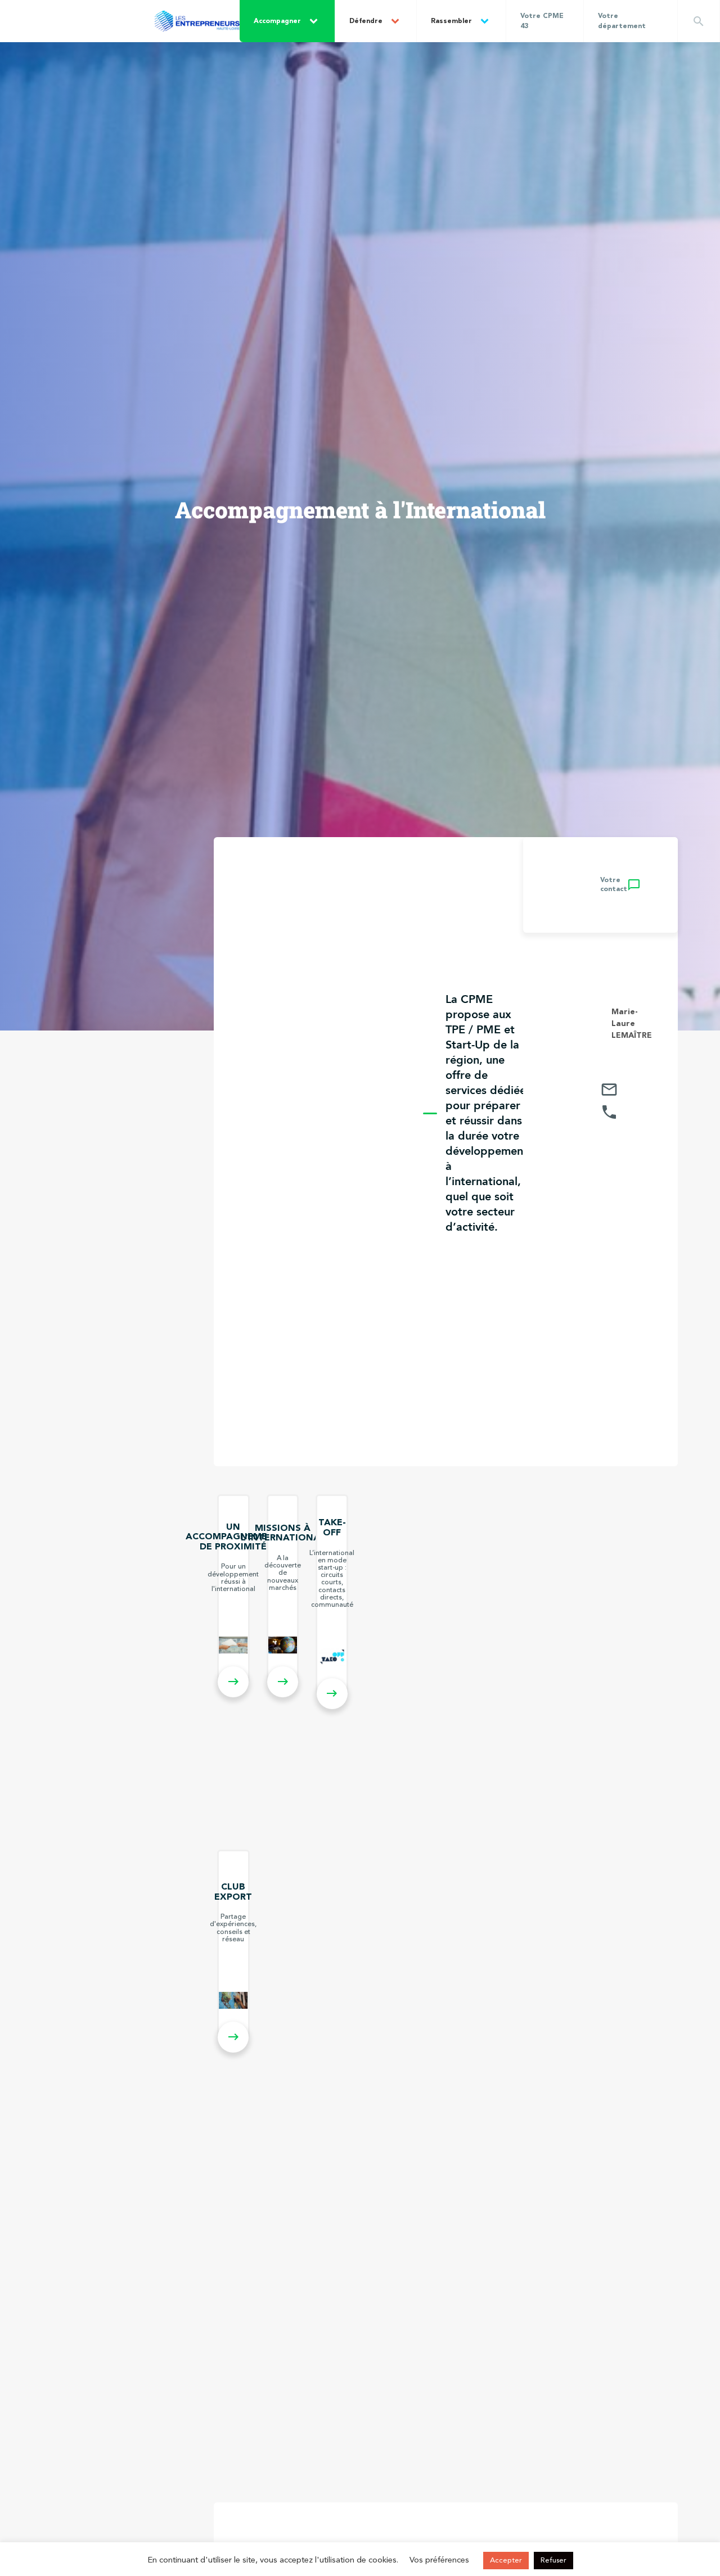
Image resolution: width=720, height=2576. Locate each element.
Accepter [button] (506, 2561)
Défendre (366, 21)
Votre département (622, 21)
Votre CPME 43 (542, 21)
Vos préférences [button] (439, 2561)
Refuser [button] (553, 2561)
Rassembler (451, 21)
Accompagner (277, 21)
